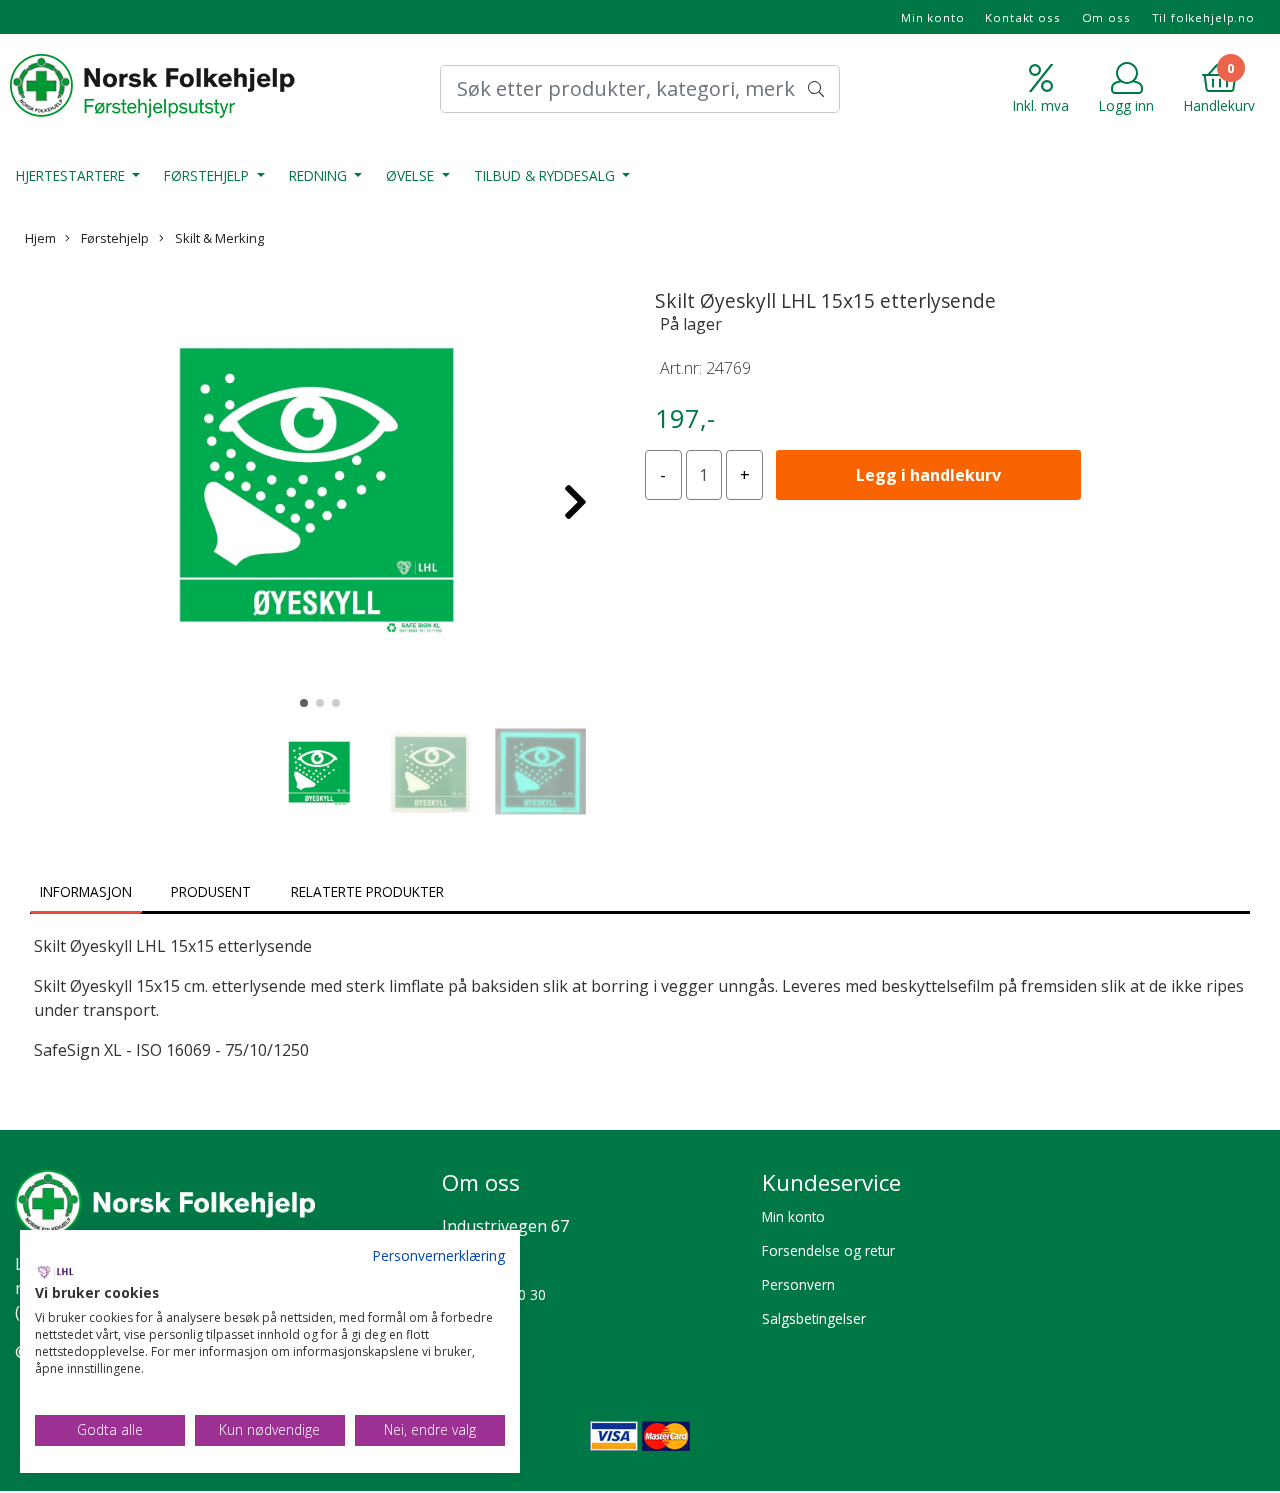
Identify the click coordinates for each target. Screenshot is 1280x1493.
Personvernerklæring (438, 1255)
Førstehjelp (208, 175)
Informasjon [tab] (86, 891)
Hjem (40, 238)
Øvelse (412, 175)
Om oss (1106, 17)
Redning (320, 175)
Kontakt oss (1022, 17)
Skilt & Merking (218, 238)
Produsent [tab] (211, 891)
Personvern (798, 1284)
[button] (304, 703)
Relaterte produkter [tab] (367, 891)
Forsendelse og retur (828, 1250)
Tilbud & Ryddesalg (546, 175)
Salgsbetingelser (814, 1318)
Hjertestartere (72, 175)
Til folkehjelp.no (1203, 17)
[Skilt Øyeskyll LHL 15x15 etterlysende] (320, 492)
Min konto (933, 17)
